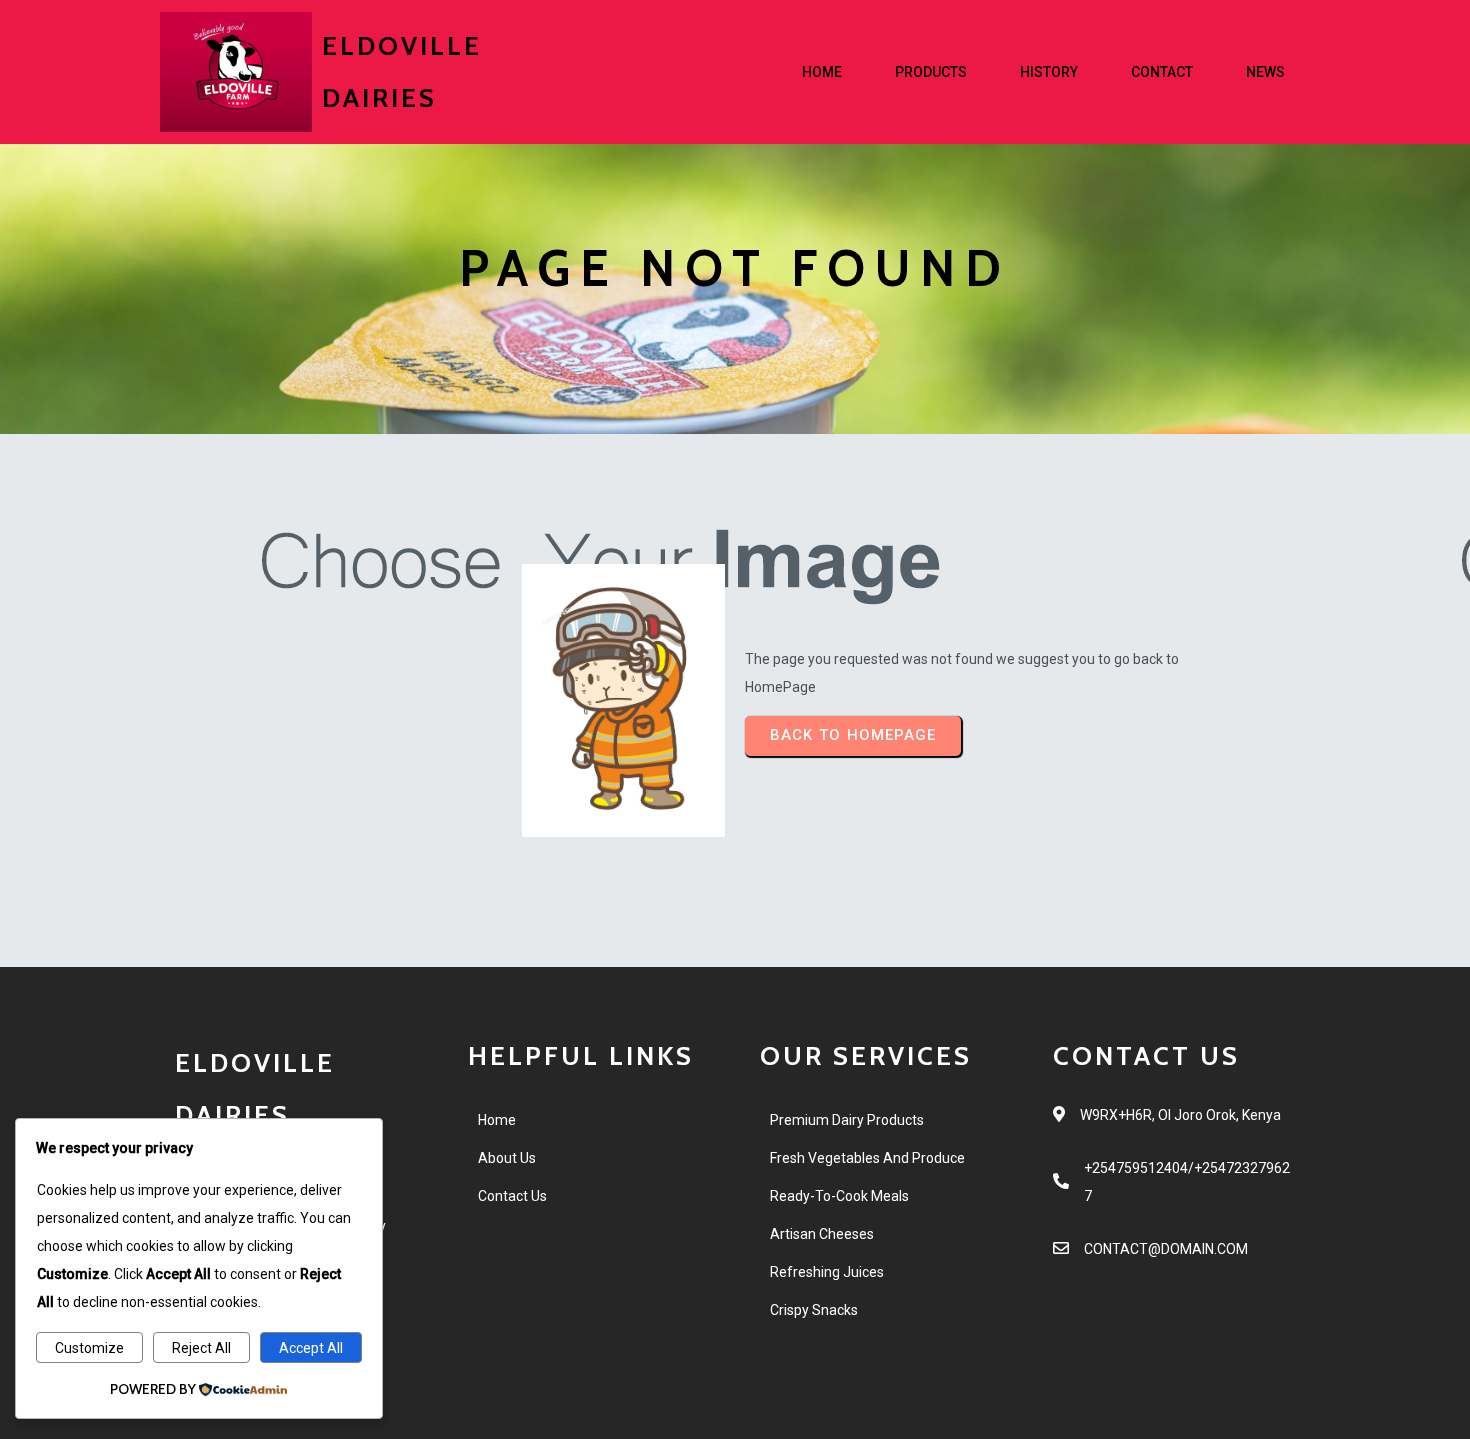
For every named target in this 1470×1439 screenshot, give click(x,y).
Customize (89, 1348)
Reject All (201, 1348)
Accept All (311, 1348)
